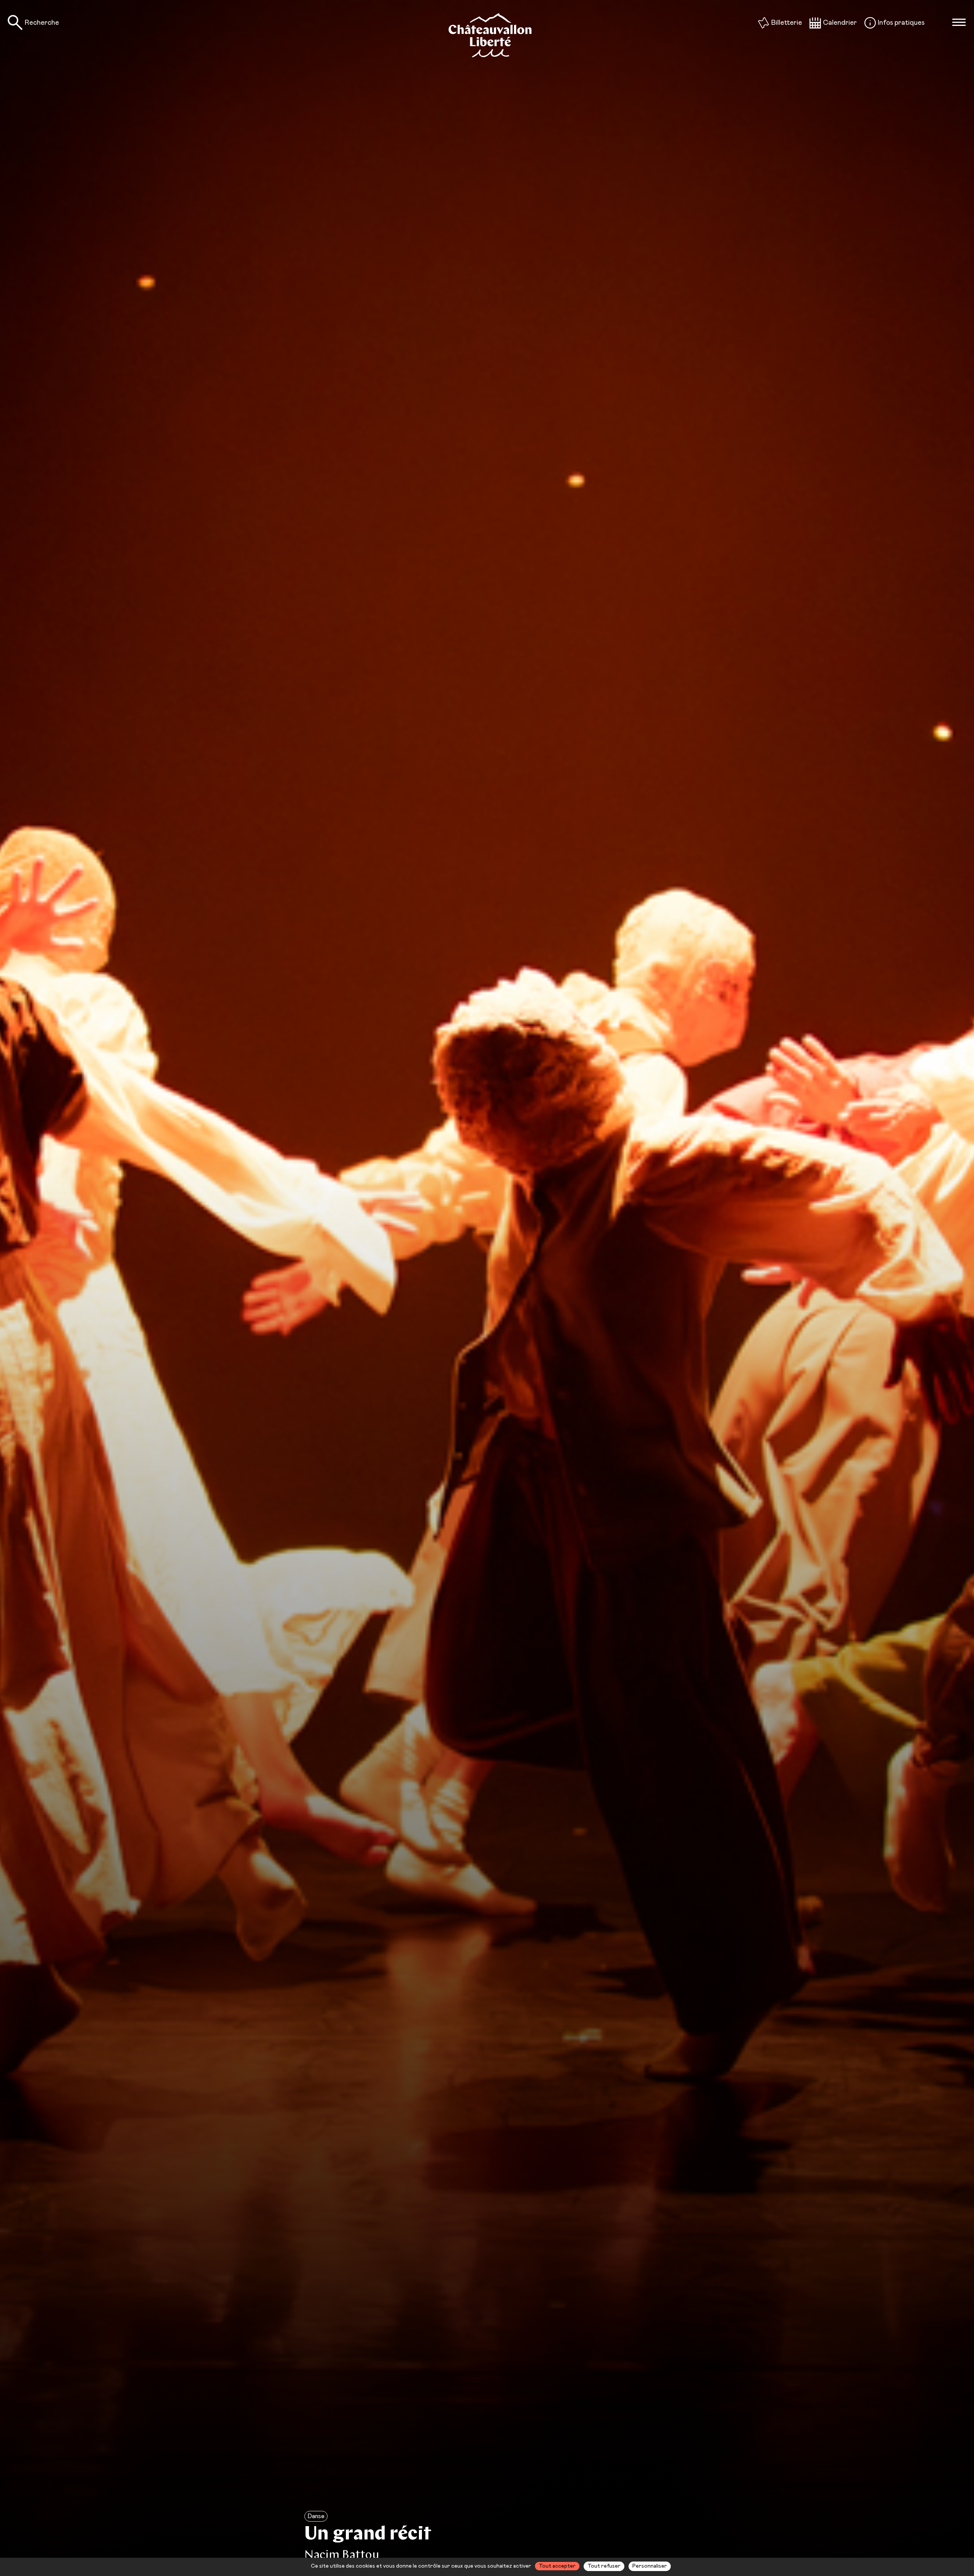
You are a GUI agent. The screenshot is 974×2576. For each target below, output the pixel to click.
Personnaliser (650, 2566)
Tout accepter (557, 2566)
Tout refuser (604, 2566)
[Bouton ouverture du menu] (959, 22)
